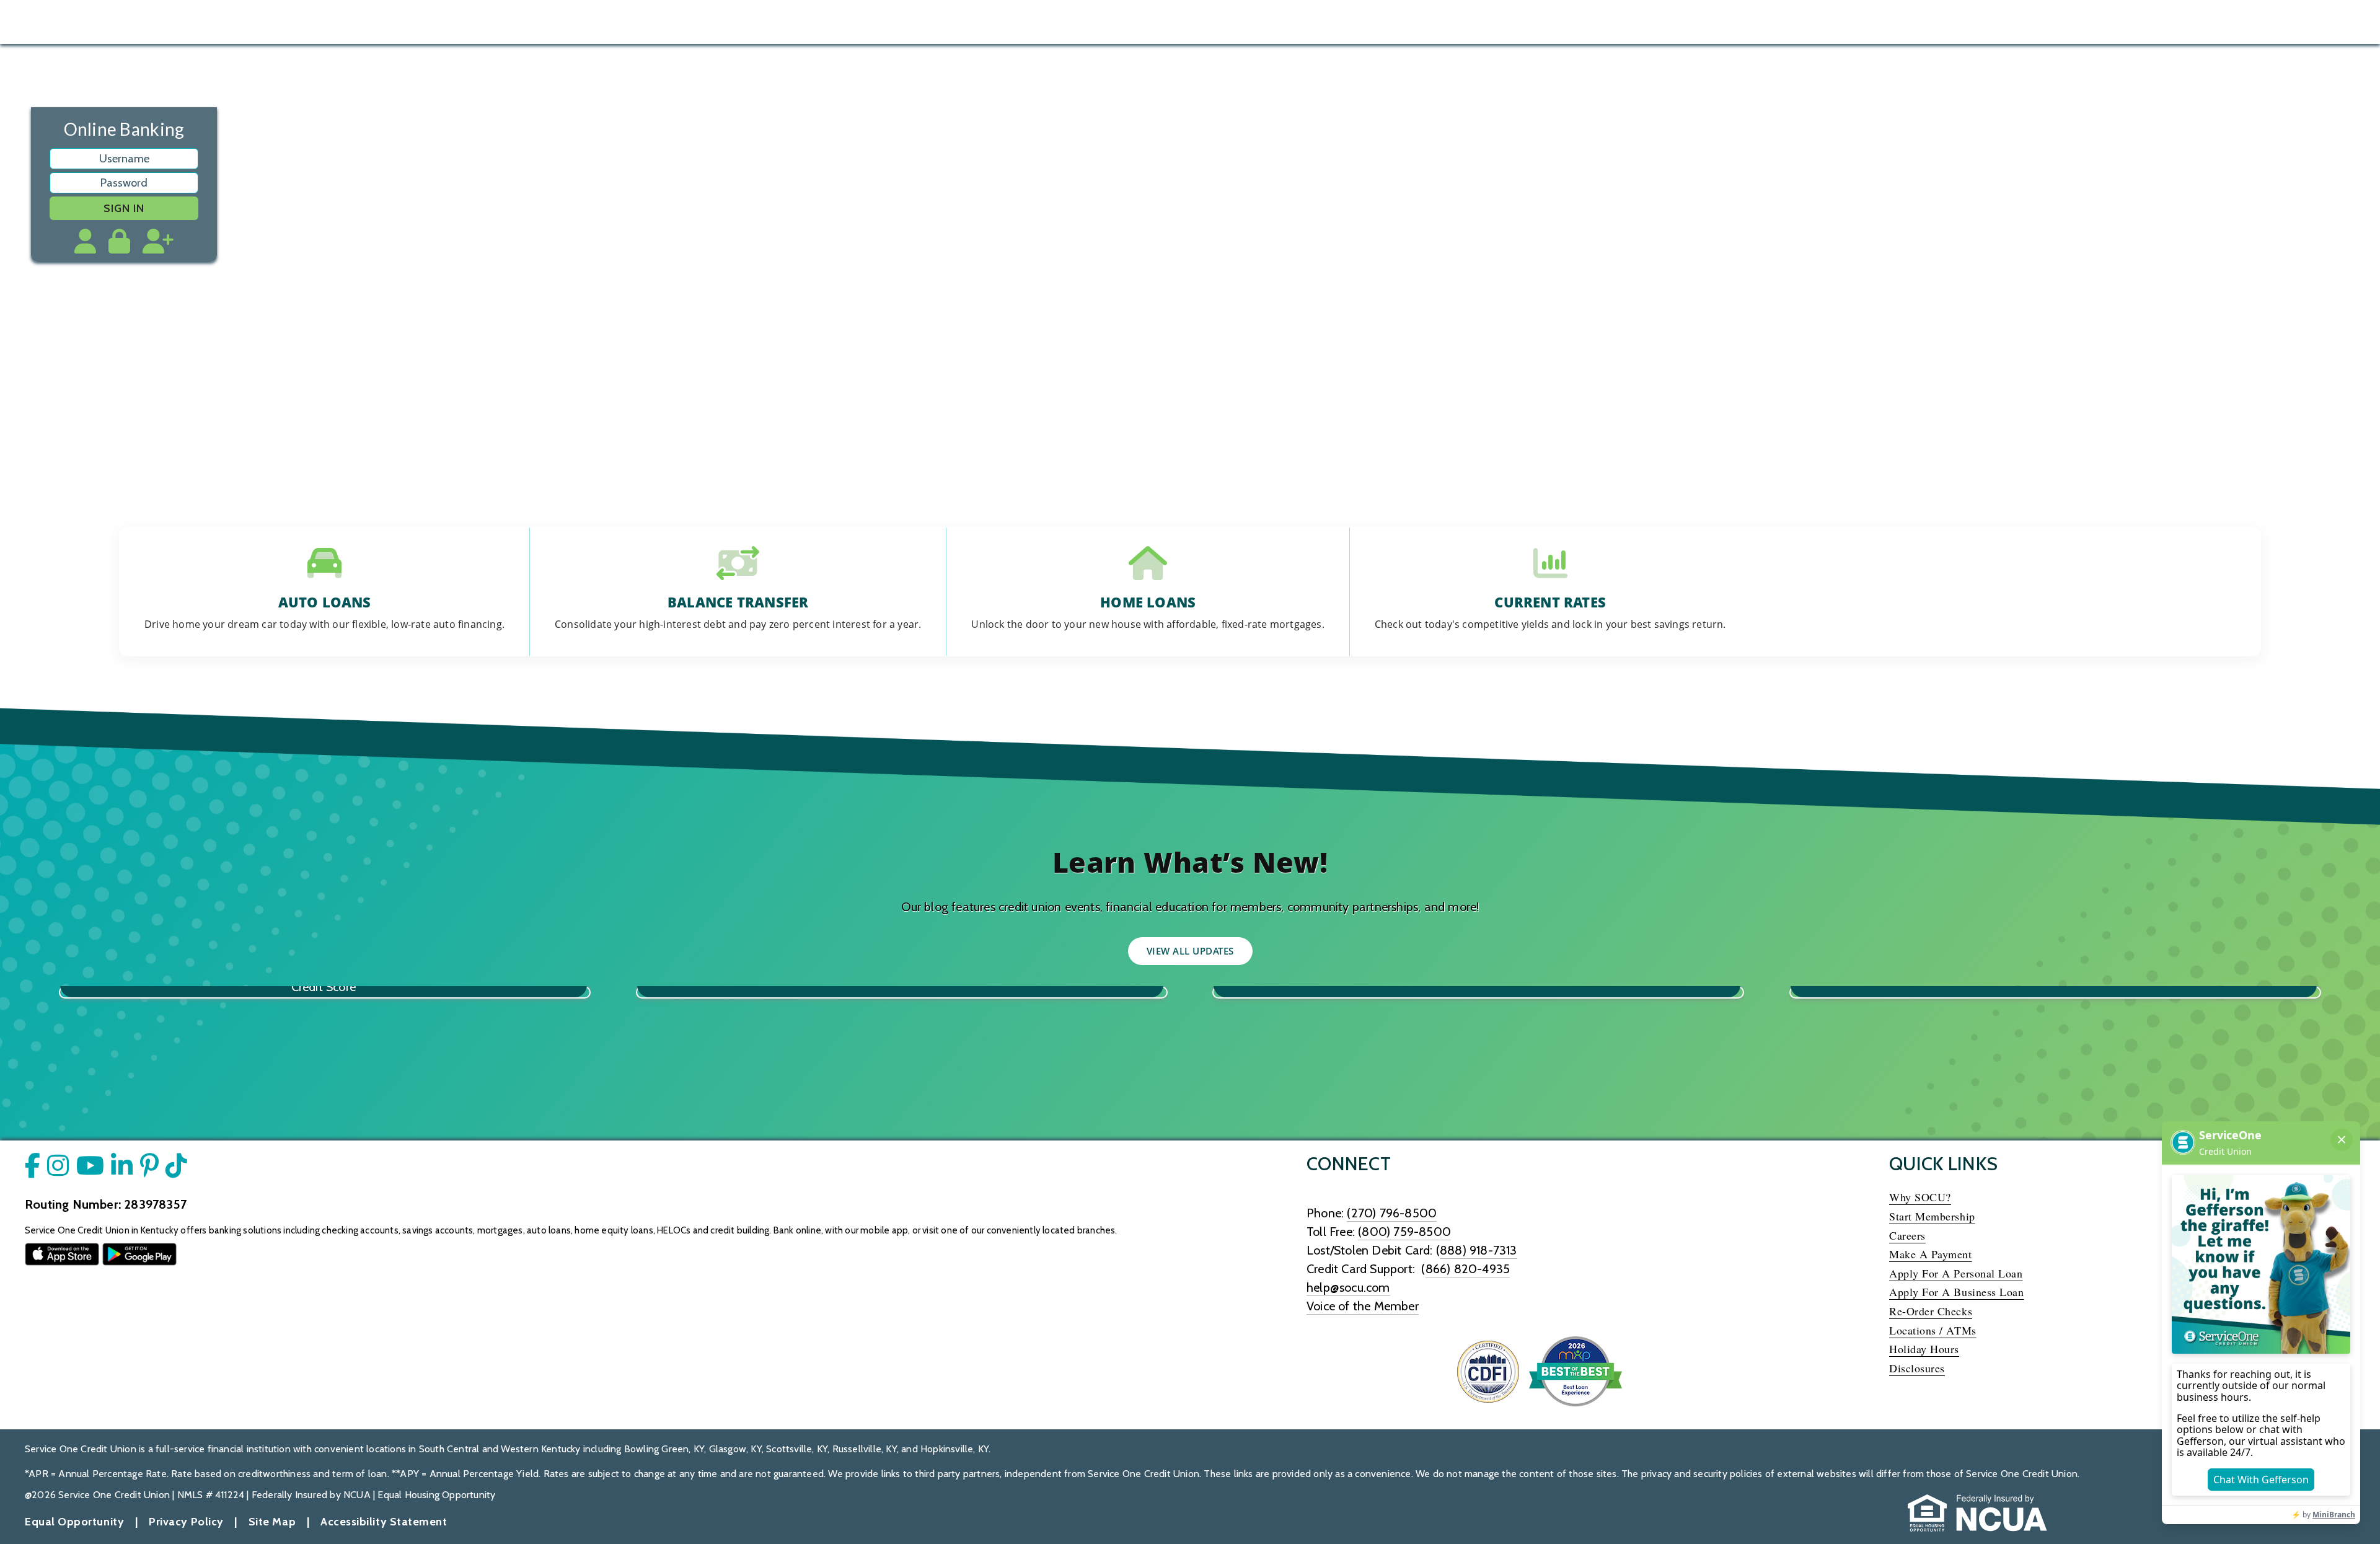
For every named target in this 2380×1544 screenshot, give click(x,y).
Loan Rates (1915, 22)
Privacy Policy (186, 1522)
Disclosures (1917, 1368)
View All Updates (1190, 951)
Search (1856, 22)
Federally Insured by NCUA (311, 1495)
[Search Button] (216, 20)
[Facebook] (2211, 22)
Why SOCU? (1920, 1197)
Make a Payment (1931, 1254)
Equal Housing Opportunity (436, 1495)
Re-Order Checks (1931, 1311)
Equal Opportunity (74, 1522)
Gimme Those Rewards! (1190, 413)
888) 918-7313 (1479, 1250)
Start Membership (1932, 1216)
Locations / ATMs (1933, 1330)
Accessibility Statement (384, 1522)
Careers (1907, 1235)
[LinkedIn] (2347, 22)
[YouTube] (2245, 22)
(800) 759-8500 (1404, 1232)
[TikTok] (2313, 22)
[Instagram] (2279, 22)
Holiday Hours (1924, 1349)
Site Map (272, 1522)
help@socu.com (1348, 1287)
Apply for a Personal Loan (1959, 1273)
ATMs (1972, 22)
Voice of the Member (1363, 1306)
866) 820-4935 (1468, 1269)
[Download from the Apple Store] (62, 1253)
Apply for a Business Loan (1957, 1292)
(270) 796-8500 (1392, 1213)
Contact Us (2027, 22)
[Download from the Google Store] (139, 1253)
